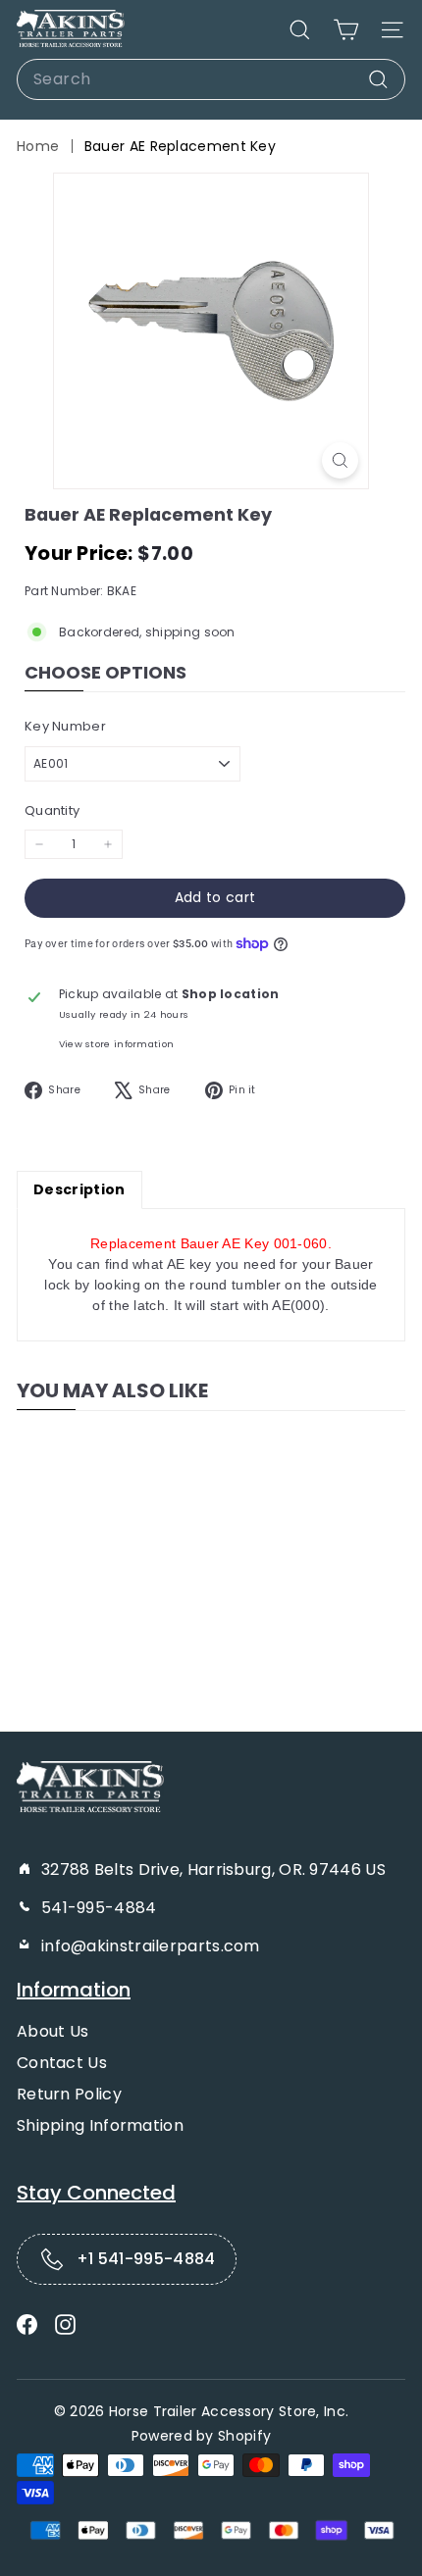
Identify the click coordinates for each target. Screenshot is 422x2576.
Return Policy (69, 2094)
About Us (53, 2031)
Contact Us (62, 2063)
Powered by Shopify (201, 2436)
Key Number (65, 726)
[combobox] (211, 79)
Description (79, 1189)
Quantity (52, 810)
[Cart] (346, 30)
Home (38, 146)
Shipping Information (100, 2125)
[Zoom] (340, 460)
